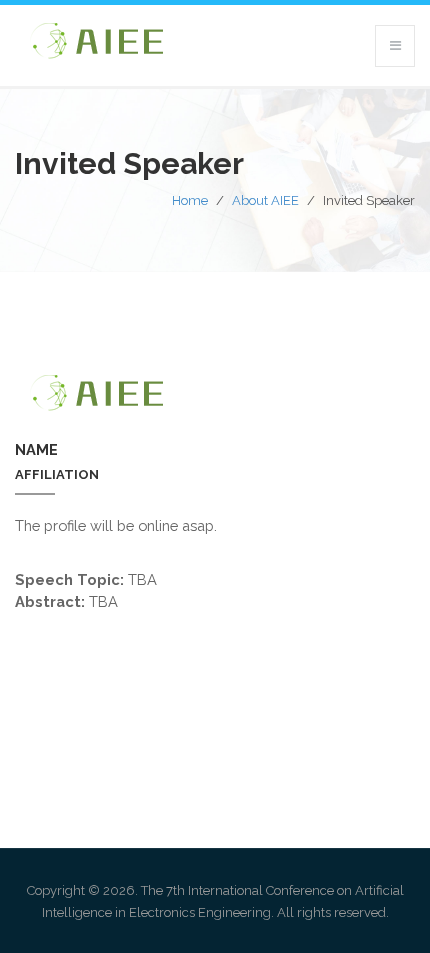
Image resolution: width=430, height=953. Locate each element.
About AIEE (265, 200)
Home (190, 200)
